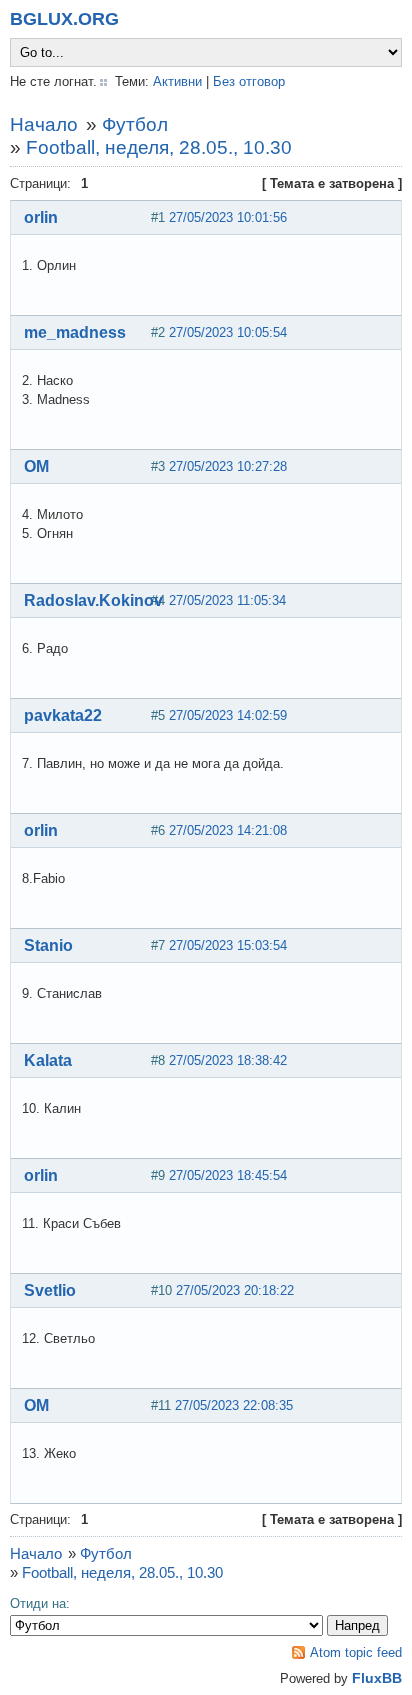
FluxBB (377, 1678)
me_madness (75, 332)
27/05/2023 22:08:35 (234, 1405)
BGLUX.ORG (64, 19)
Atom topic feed (356, 1652)
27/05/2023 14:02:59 (228, 715)
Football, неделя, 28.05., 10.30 (159, 147)
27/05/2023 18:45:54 (228, 1175)
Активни (177, 81)
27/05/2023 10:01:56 (228, 217)
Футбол (135, 124)
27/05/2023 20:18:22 (235, 1290)
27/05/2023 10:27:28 (228, 466)
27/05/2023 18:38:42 (228, 1060)
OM (36, 466)
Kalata (48, 1060)
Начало (44, 124)
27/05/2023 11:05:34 (227, 600)
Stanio (48, 945)
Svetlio (50, 1290)
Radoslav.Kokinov (93, 600)
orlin (41, 217)
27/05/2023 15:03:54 (228, 945)
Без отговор (249, 81)
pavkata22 (63, 715)
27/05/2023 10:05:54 (228, 332)
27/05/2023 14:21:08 (228, 830)
